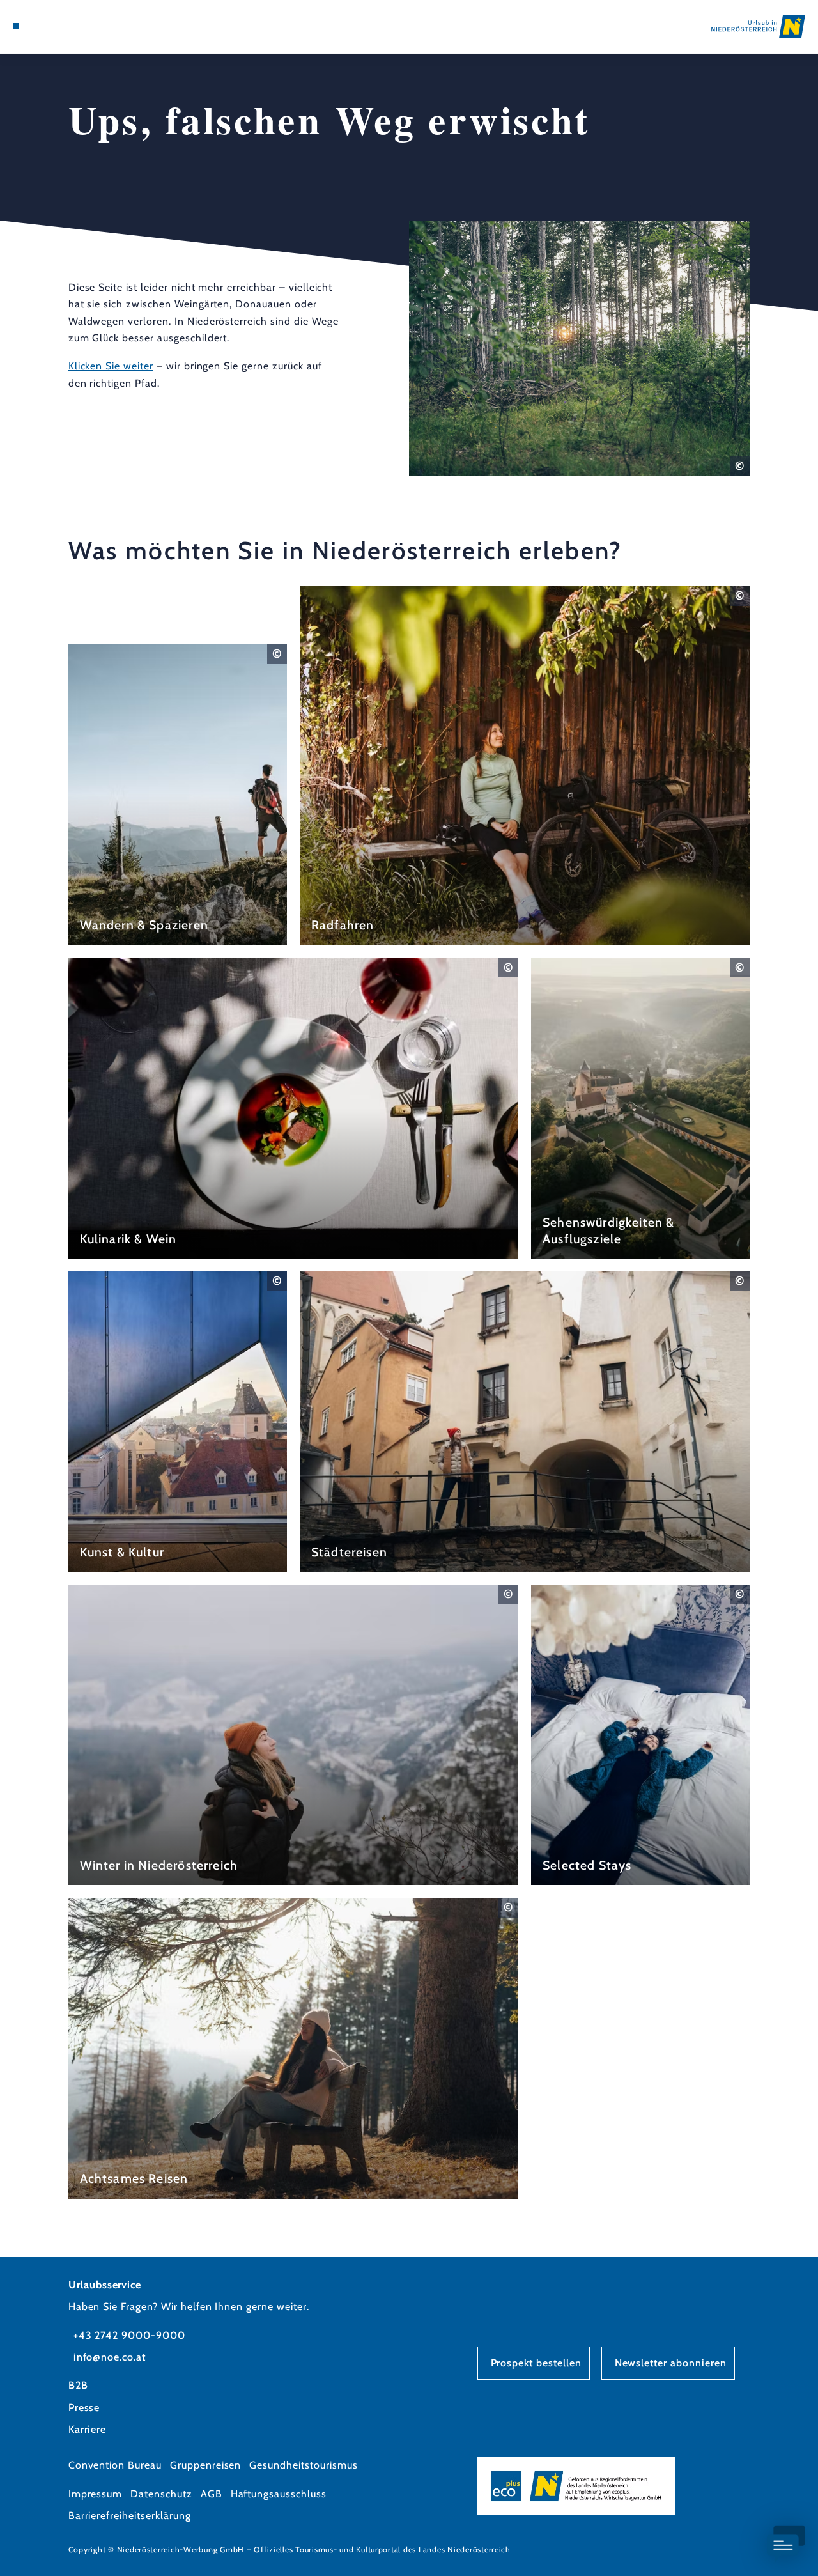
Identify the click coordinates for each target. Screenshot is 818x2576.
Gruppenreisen (205, 2465)
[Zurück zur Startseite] (758, 27)
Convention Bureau (115, 2465)
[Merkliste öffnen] (60, 26)
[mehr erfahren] (178, 795)
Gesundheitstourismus (303, 2465)
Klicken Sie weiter (111, 366)
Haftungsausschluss (279, 2494)
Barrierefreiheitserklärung (130, 2516)
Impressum (96, 2494)
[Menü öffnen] (16, 26)
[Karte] (45, 26)
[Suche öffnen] (75, 26)
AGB (212, 2494)
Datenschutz (161, 2494)
